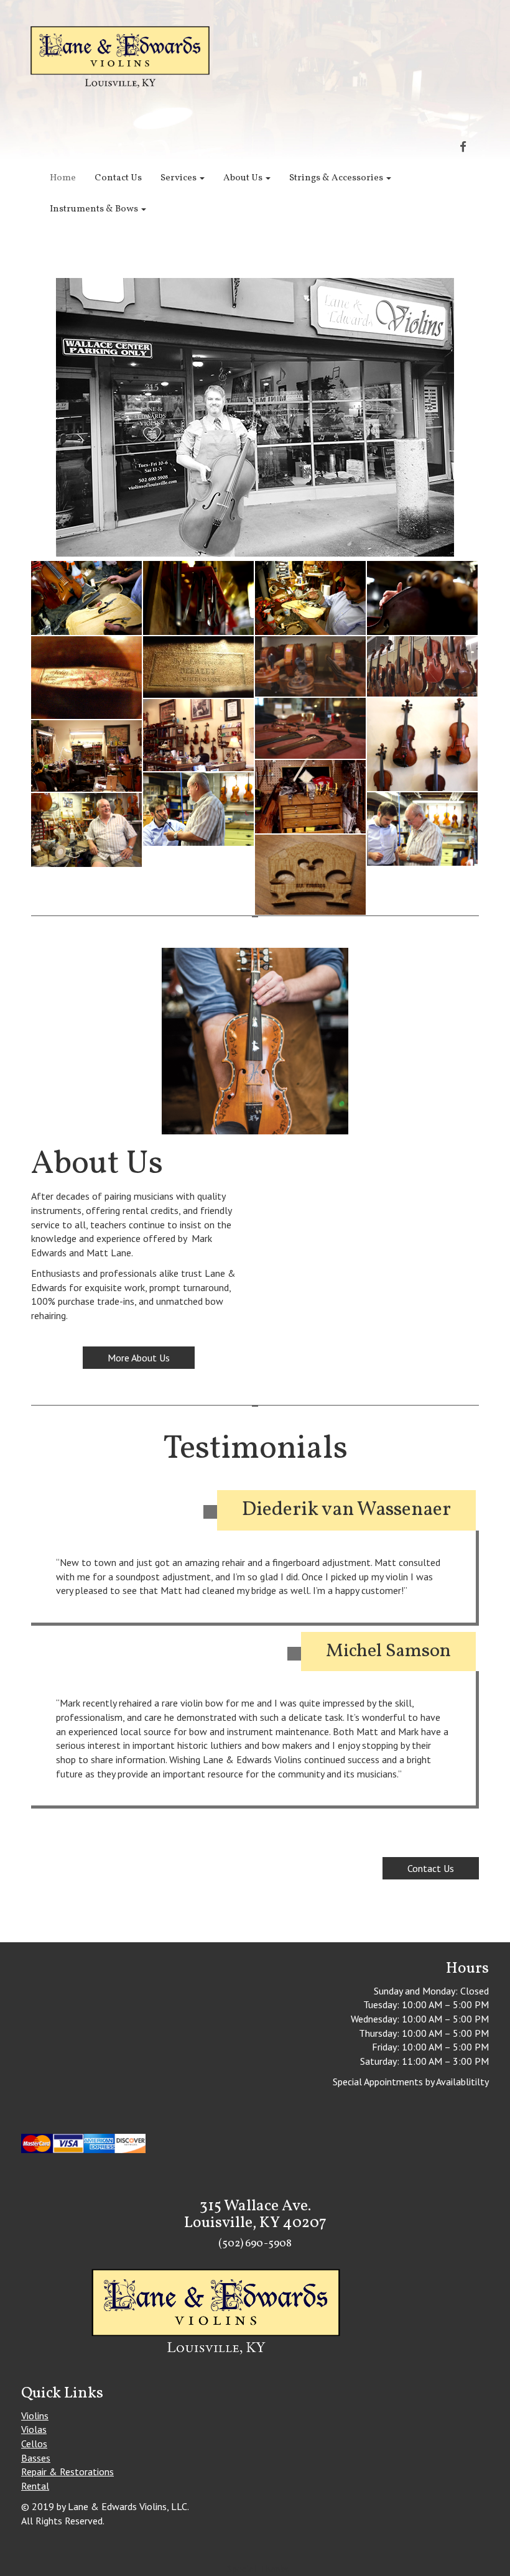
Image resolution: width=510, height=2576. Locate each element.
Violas (34, 2429)
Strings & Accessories (337, 178)
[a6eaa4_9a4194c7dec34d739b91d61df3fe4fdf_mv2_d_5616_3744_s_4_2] (86, 598)
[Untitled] (310, 728)
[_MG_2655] (198, 735)
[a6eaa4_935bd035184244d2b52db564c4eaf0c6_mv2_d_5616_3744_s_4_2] (198, 598)
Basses (36, 2458)
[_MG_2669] (86, 756)
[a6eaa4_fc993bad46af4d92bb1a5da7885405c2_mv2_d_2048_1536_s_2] (86, 678)
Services (179, 178)
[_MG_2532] (422, 744)
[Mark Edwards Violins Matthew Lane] (422, 829)
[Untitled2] (422, 666)
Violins (35, 2416)
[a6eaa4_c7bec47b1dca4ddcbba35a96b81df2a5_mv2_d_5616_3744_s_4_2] (422, 598)
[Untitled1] (310, 666)
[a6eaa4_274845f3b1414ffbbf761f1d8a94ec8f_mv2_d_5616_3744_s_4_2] (310, 598)
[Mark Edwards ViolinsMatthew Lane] (198, 809)
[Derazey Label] (198, 667)
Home (63, 178)
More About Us (139, 1358)
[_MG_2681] (310, 797)
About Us (244, 178)
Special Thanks (258, 2569)
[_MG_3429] (310, 875)
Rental (35, 2486)
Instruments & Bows (95, 209)
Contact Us (118, 178)
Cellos (34, 2444)
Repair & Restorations (67, 2472)
